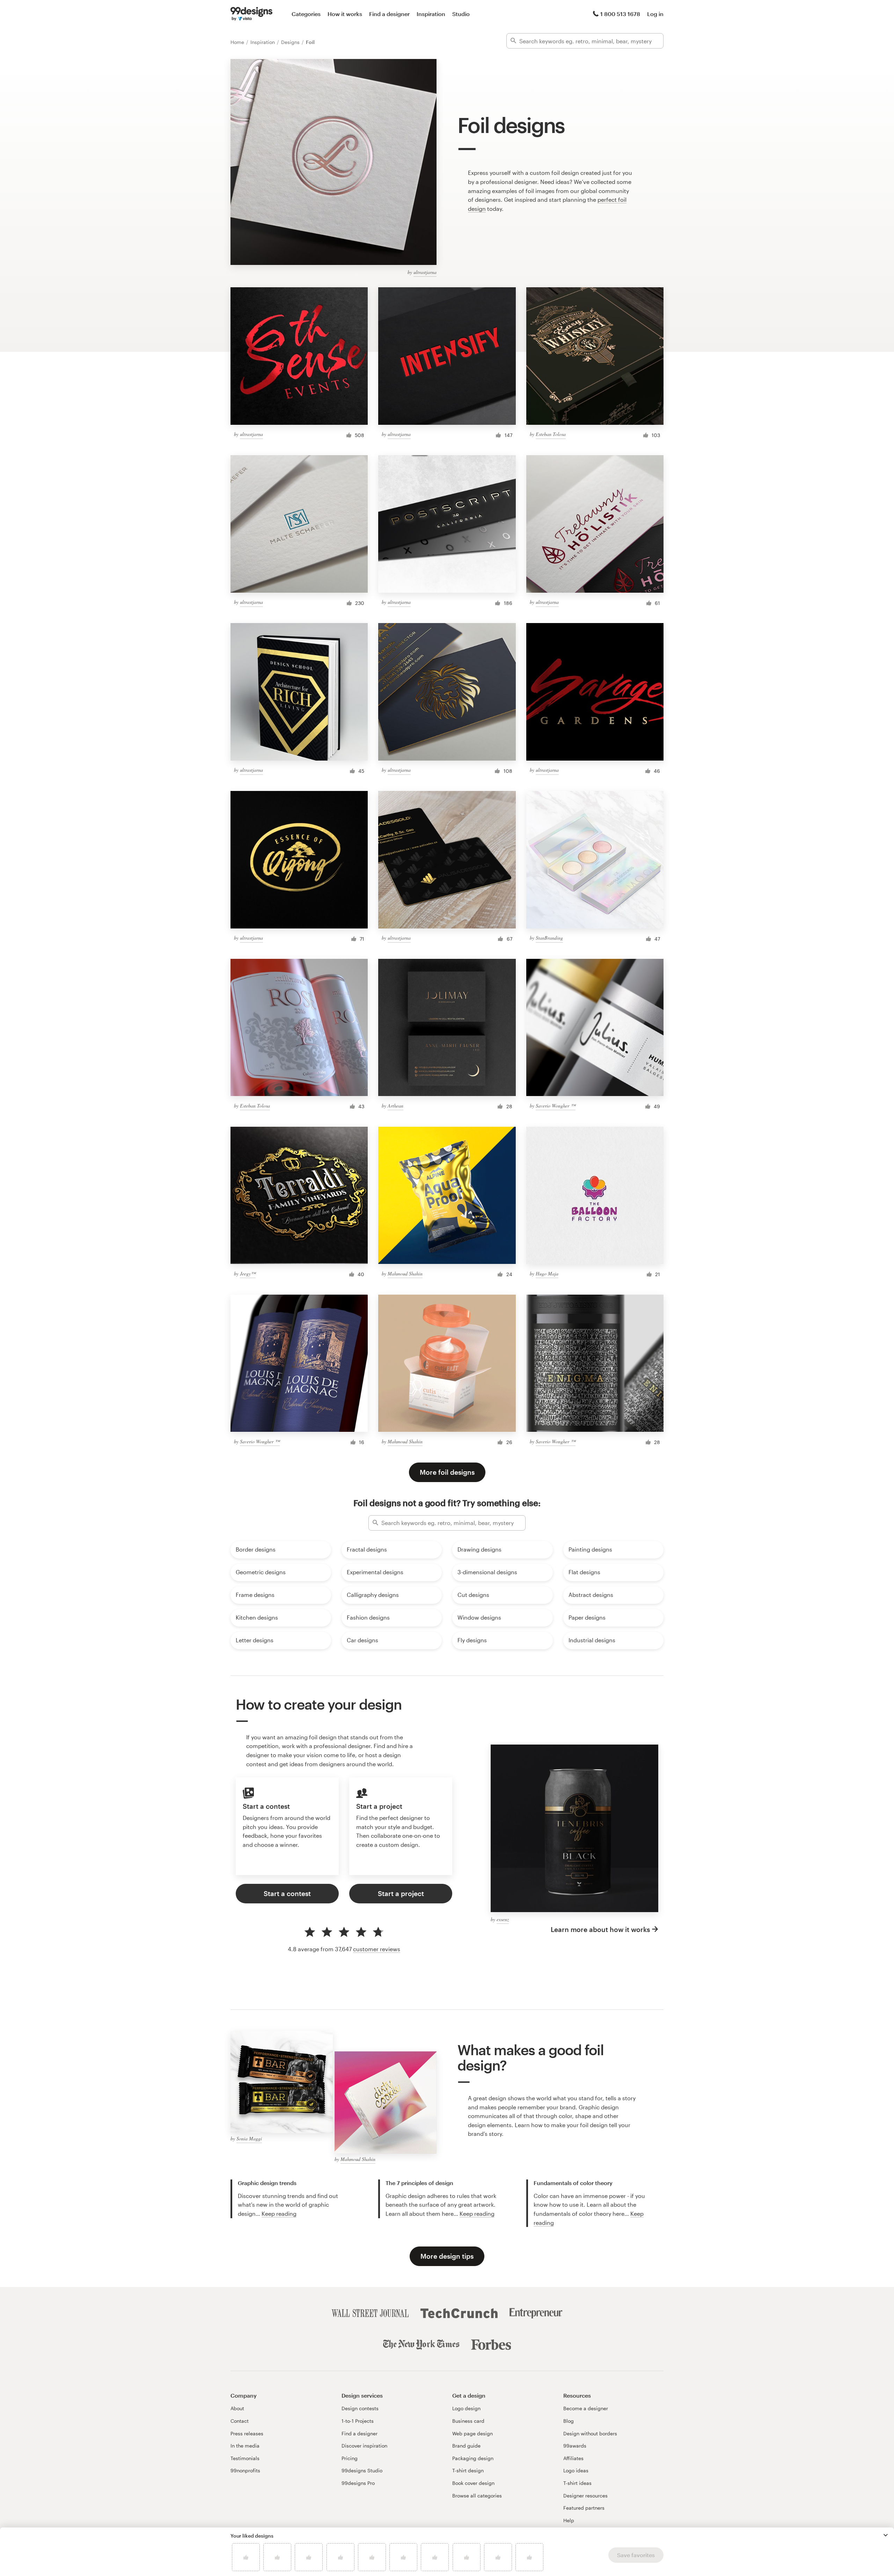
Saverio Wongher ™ (556, 1106)
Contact (240, 2421)
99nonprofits (245, 2470)
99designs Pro (358, 2483)
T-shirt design (468, 2470)
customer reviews (377, 1949)
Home (238, 42)
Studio (461, 14)
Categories (306, 14)
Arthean (395, 1106)
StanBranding (549, 938)
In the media (245, 2446)
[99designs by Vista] (251, 14)
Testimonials (245, 2458)
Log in (655, 14)
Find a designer (389, 14)
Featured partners (584, 2508)
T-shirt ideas (577, 2483)
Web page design (472, 2433)
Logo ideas (576, 2470)
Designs (291, 42)
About (237, 2408)
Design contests (360, 2408)
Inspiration (431, 14)
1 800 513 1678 (620, 14)
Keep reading (279, 2214)
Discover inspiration (364, 2446)
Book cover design (473, 2483)
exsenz (503, 1919)
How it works (345, 14)
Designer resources (585, 2496)
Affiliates (573, 2458)
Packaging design (473, 2458)
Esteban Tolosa (551, 434)
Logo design (466, 2408)
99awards (575, 2446)
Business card (468, 2421)
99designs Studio (362, 2470)
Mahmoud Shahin (405, 1274)
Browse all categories (477, 2496)
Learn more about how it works (600, 1929)
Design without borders (590, 2433)
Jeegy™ (248, 1274)
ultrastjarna (425, 272)
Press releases (247, 2433)
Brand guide (466, 2446)
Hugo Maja (547, 1274)
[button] (886, 2535)
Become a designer (586, 2408)
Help (569, 2520)
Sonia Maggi (249, 2138)
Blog (569, 2421)
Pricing (350, 2458)
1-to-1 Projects (358, 2421)
